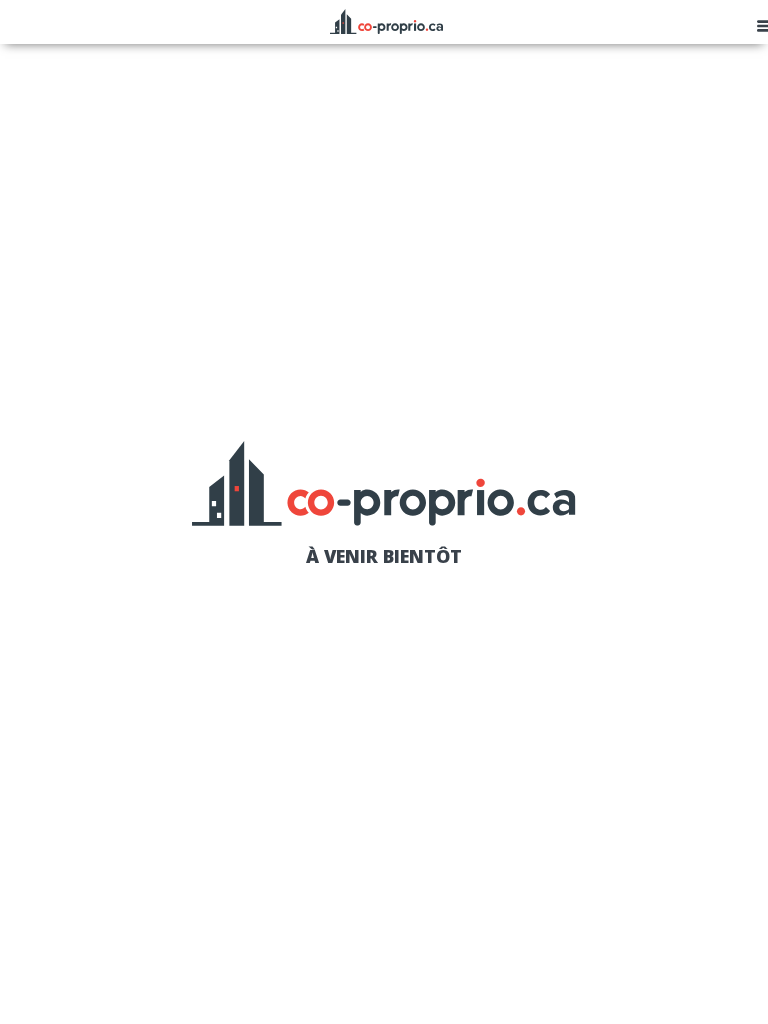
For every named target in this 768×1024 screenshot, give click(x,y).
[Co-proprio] (386, 18)
